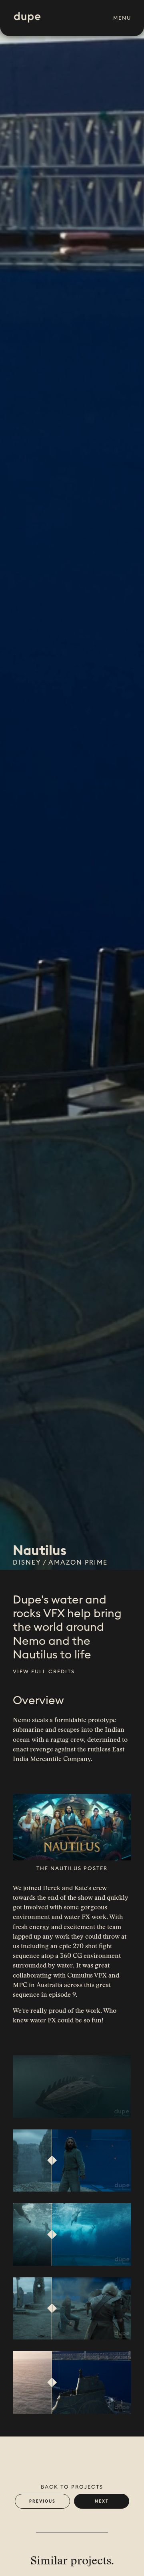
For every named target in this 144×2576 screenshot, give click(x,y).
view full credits (44, 1671)
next (102, 2501)
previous (42, 2501)
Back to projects (72, 2487)
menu (122, 18)
